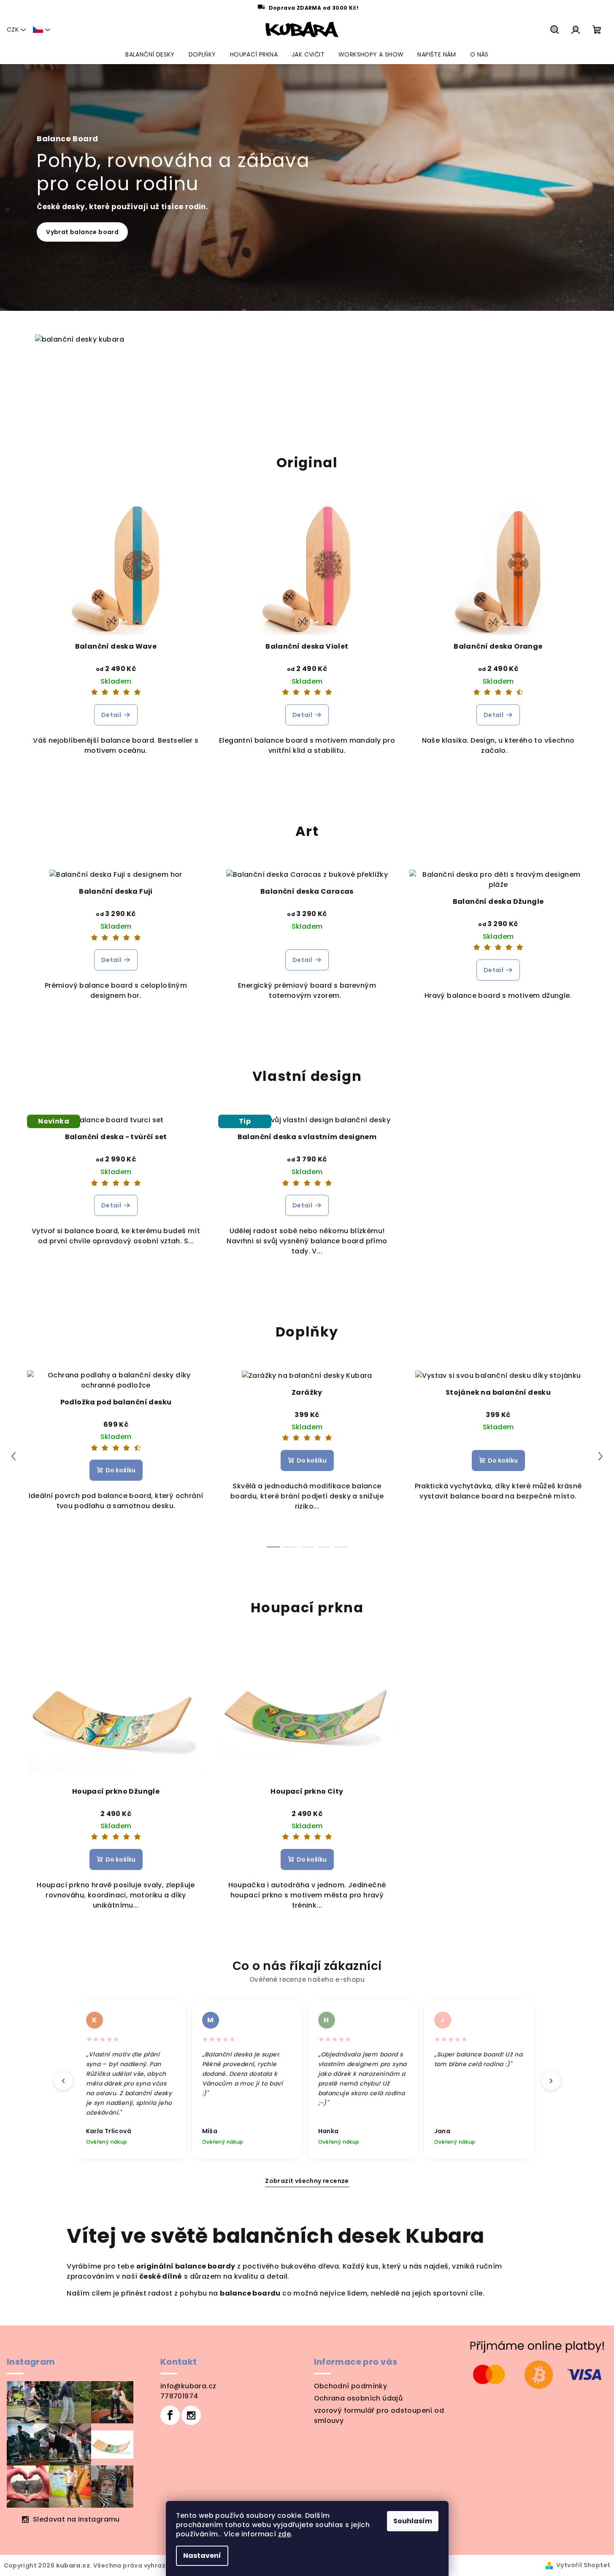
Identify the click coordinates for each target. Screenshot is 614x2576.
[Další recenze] (551, 2081)
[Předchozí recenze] (63, 2081)
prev (14, 1456)
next (600, 1456)
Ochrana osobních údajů (358, 2398)
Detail (111, 715)
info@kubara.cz (188, 2386)
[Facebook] (170, 2415)
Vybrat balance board (82, 232)
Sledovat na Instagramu (76, 2519)
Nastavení (202, 2556)
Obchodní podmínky (351, 2386)
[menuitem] (150, 54)
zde (284, 2534)
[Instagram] (191, 2415)
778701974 (179, 2396)
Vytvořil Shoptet (583, 2565)
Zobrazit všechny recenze (307, 2181)
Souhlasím (413, 2521)
